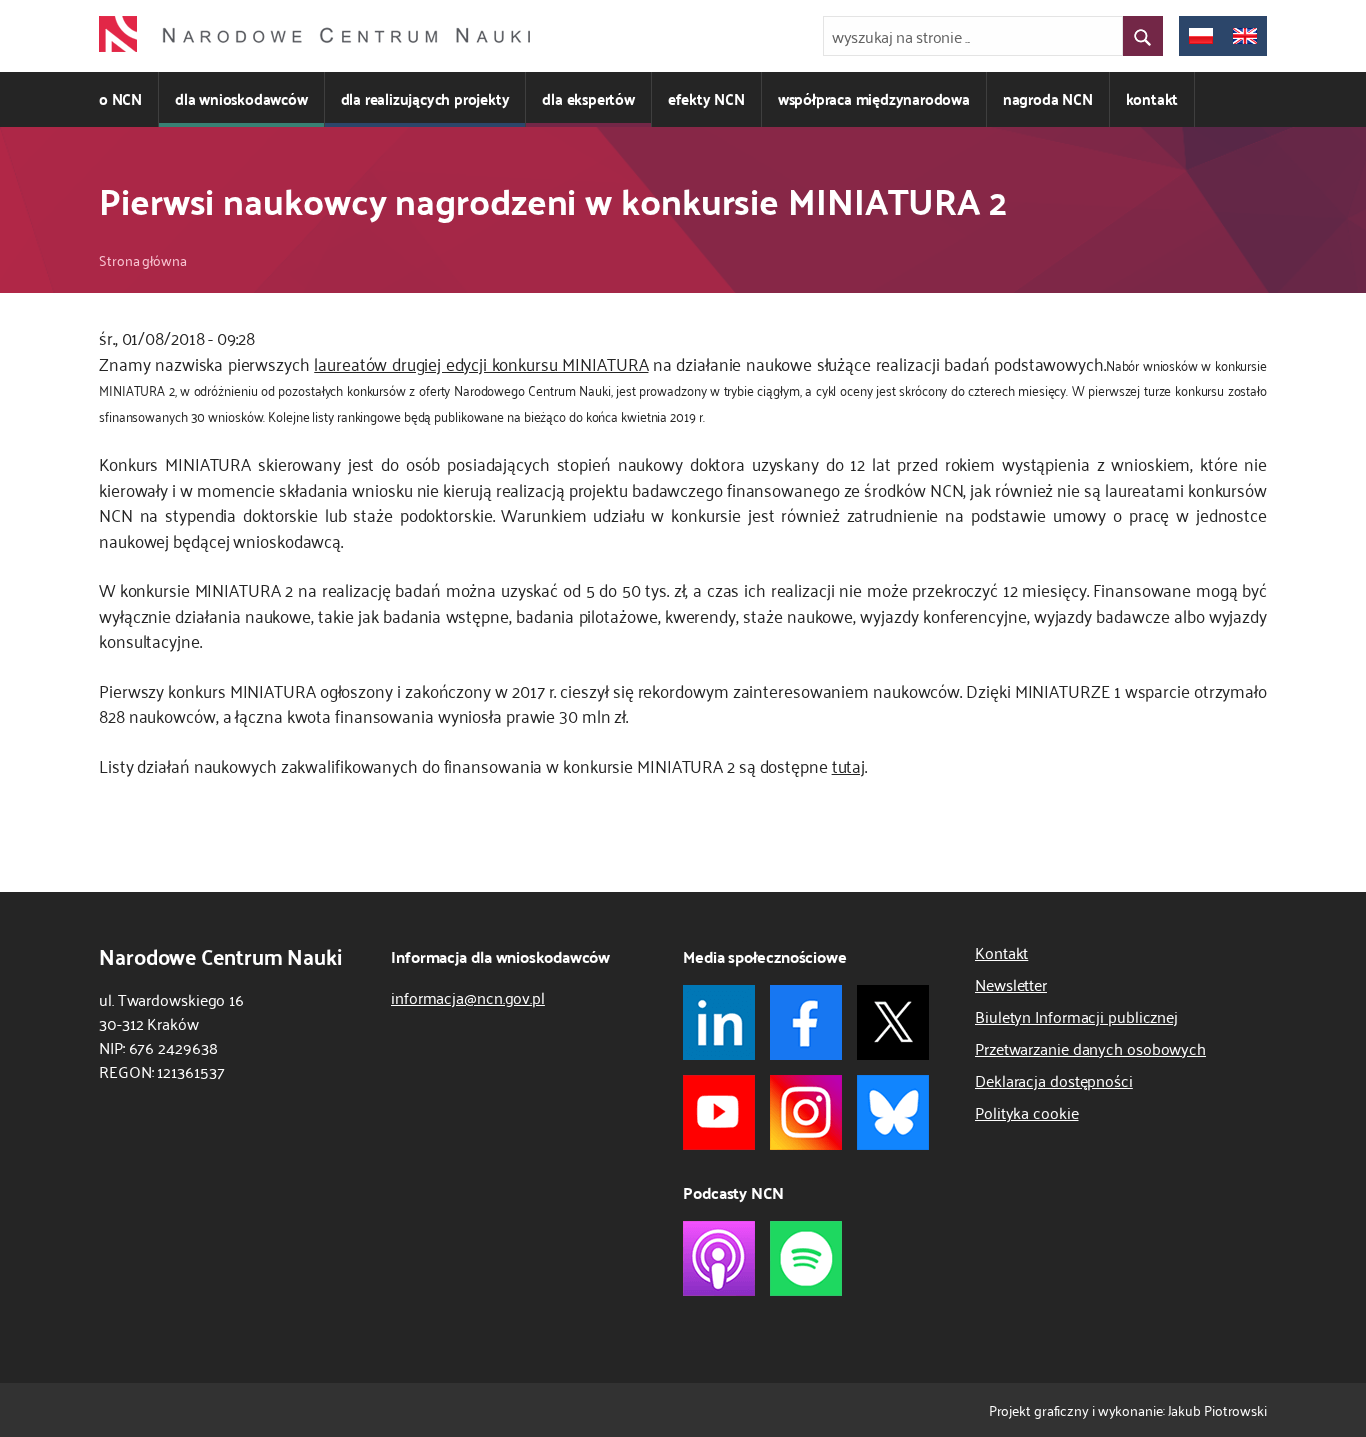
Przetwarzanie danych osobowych (1090, 1048)
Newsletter (1011, 984)
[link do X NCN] (893, 1022)
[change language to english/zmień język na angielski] (1245, 36)
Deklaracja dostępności (1054, 1080)
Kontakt (1001, 952)
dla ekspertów (588, 98)
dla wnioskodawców (241, 98)
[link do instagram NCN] (806, 1112)
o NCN (120, 98)
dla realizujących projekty (425, 98)
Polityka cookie (1027, 1112)
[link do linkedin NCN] (719, 1022)
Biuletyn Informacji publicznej (1076, 1016)
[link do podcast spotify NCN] (806, 1258)
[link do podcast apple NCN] (719, 1258)
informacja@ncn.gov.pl (468, 997)
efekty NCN (706, 98)
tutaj (849, 765)
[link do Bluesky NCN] (893, 1112)
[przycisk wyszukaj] (1143, 36)
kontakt (1152, 98)
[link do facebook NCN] (806, 1022)
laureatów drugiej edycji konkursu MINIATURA (481, 363)
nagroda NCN (1048, 98)
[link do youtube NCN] (719, 1112)
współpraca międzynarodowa (874, 98)
